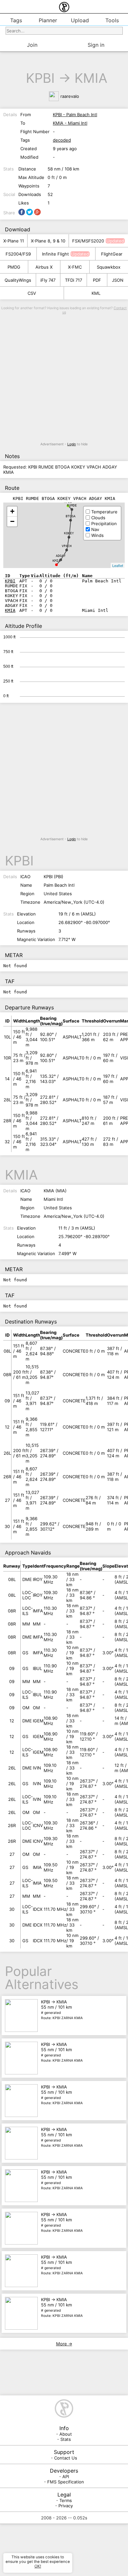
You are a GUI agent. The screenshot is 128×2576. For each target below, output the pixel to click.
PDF (97, 280)
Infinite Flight (55, 254)
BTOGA (71, 516)
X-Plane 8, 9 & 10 (48, 241)
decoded (62, 140)
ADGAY (61, 556)
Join (32, 45)
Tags (16, 20)
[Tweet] (30, 212)
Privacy (66, 2506)
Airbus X (44, 267)
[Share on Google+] (37, 212)
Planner (48, 20)
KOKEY (69, 533)
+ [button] (12, 511)
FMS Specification (66, 2482)
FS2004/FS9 (18, 254)
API (66, 2477)
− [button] (12, 521)
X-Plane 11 (14, 241)
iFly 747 (48, 280)
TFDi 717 (74, 280)
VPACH (67, 546)
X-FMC (75, 267)
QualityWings (18, 280)
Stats (66, 2439)
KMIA (91, 78)
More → (64, 2344)
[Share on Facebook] (22, 212)
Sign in (96, 45)
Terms (66, 2500)
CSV (32, 293)
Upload (80, 20)
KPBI (40, 78)
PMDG (14, 267)
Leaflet (118, 565)
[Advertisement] (64, 378)
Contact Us (66, 2458)
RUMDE (72, 505)
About (66, 2434)
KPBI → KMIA (62, 2010)
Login (72, 444)
